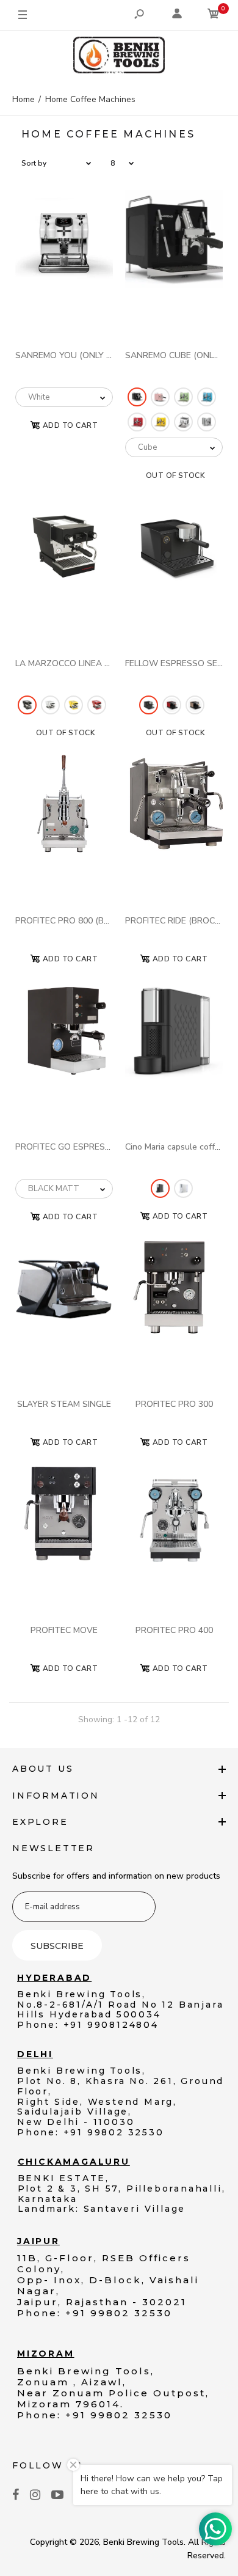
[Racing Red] (137, 422)
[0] (214, 16)
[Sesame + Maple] (195, 705)
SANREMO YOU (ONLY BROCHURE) (85, 355)
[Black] (137, 397)
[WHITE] (50, 705)
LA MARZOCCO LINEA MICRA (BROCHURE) (99, 663)
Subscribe (57, 1946)
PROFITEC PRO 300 (174, 1404)
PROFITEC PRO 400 (174, 1630)
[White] (183, 422)
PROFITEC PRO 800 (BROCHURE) (81, 921)
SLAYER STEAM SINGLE (64, 1404)
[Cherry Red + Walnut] (172, 705)
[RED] (97, 705)
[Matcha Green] (183, 397)
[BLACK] (27, 705)
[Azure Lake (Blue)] (207, 397)
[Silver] (207, 422)
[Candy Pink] (160, 397)
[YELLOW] (74, 705)
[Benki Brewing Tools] (119, 57)
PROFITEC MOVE (64, 1630)
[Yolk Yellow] (160, 422)
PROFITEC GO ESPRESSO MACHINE (86, 1147)
